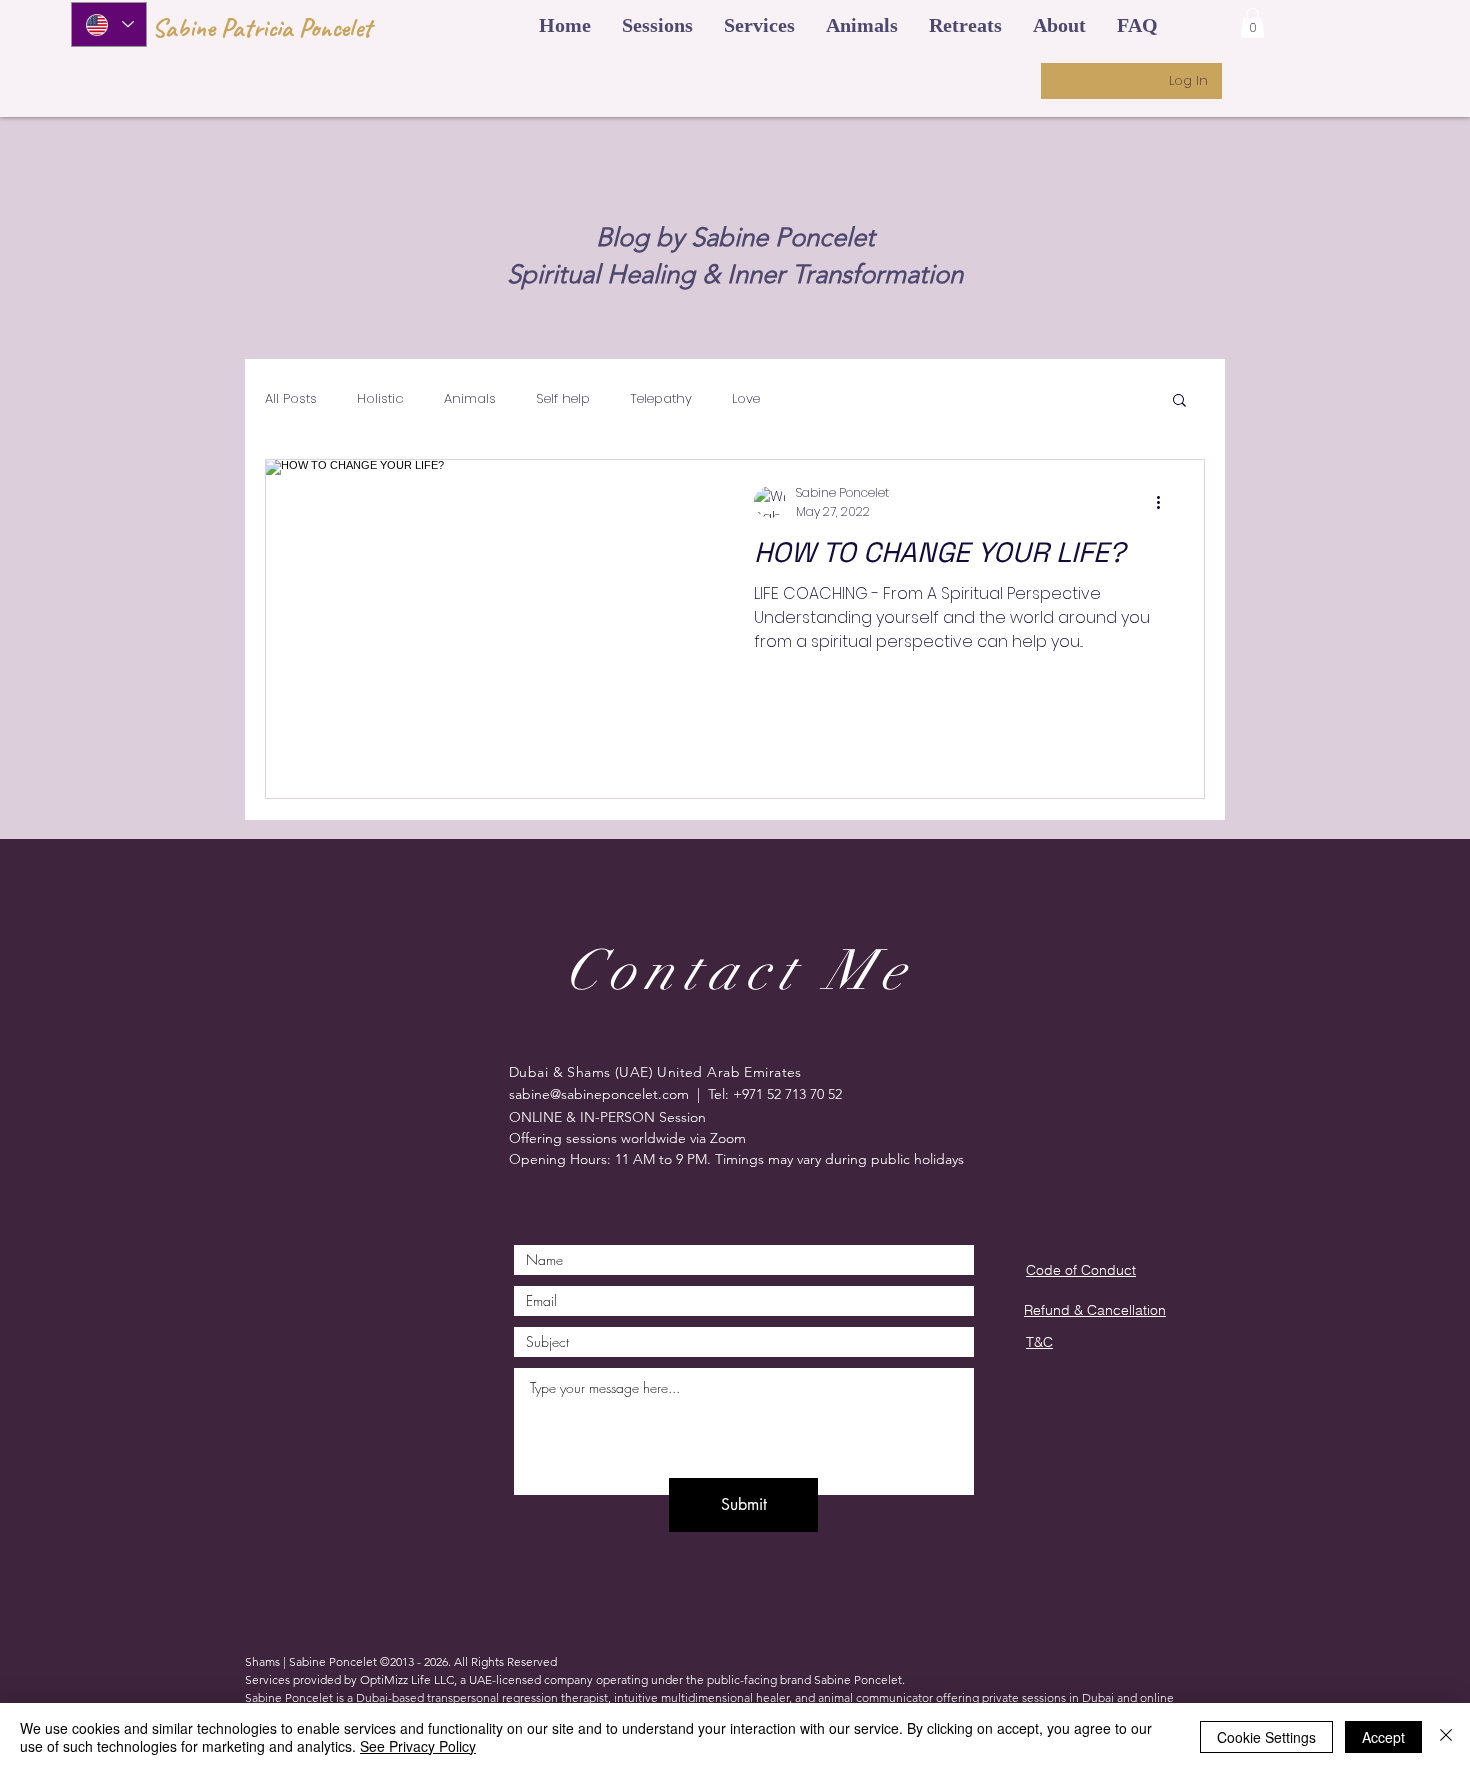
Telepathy (661, 399)
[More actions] (1165, 502)
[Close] (1446, 1737)
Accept (1383, 1737)
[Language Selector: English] (109, 24)
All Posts (291, 399)
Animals (470, 399)
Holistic (380, 399)
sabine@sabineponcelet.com (599, 1094)
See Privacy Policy (418, 1746)
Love (746, 399)
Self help (563, 399)
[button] (565, 25)
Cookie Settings (1266, 1737)
